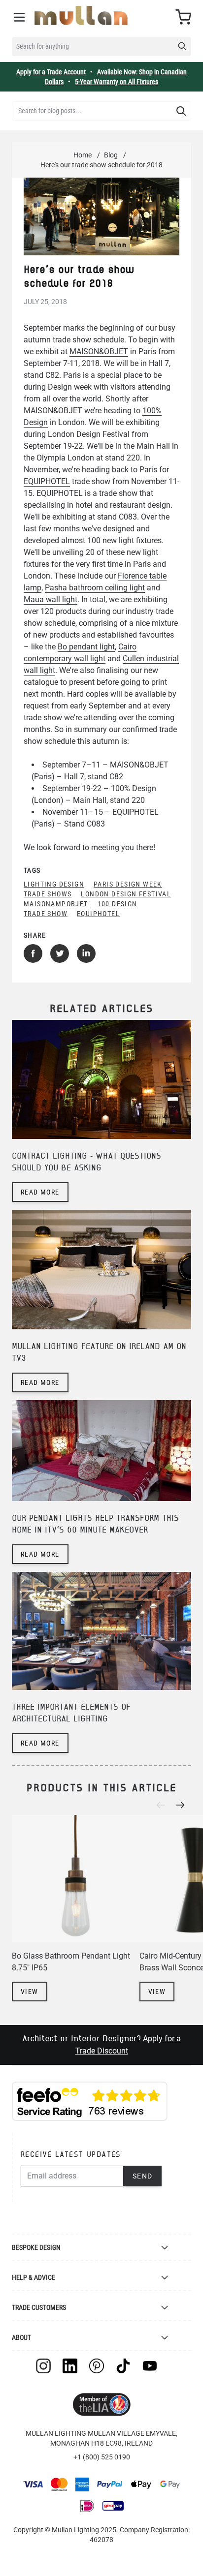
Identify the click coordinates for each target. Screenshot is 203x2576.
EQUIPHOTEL (47, 481)
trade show (46, 914)
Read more (40, 1192)
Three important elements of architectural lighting (71, 1713)
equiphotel (98, 914)
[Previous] (164, 1805)
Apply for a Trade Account (51, 72)
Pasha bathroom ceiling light (95, 588)
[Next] (183, 1805)
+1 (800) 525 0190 (102, 2457)
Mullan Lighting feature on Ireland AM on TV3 (99, 1353)
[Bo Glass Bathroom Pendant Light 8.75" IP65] (76, 1879)
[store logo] (81, 15)
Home (83, 155)
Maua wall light (51, 599)
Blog (111, 155)
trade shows (48, 894)
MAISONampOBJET (56, 904)
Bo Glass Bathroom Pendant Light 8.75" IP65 (71, 1962)
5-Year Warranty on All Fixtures (117, 82)
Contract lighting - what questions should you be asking (86, 1162)
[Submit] (181, 111)
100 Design (118, 904)
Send (143, 2176)
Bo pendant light (86, 647)
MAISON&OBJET (99, 352)
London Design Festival (126, 894)
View (30, 1992)
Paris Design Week (128, 884)
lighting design (54, 884)
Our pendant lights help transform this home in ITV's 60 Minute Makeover (95, 1524)
